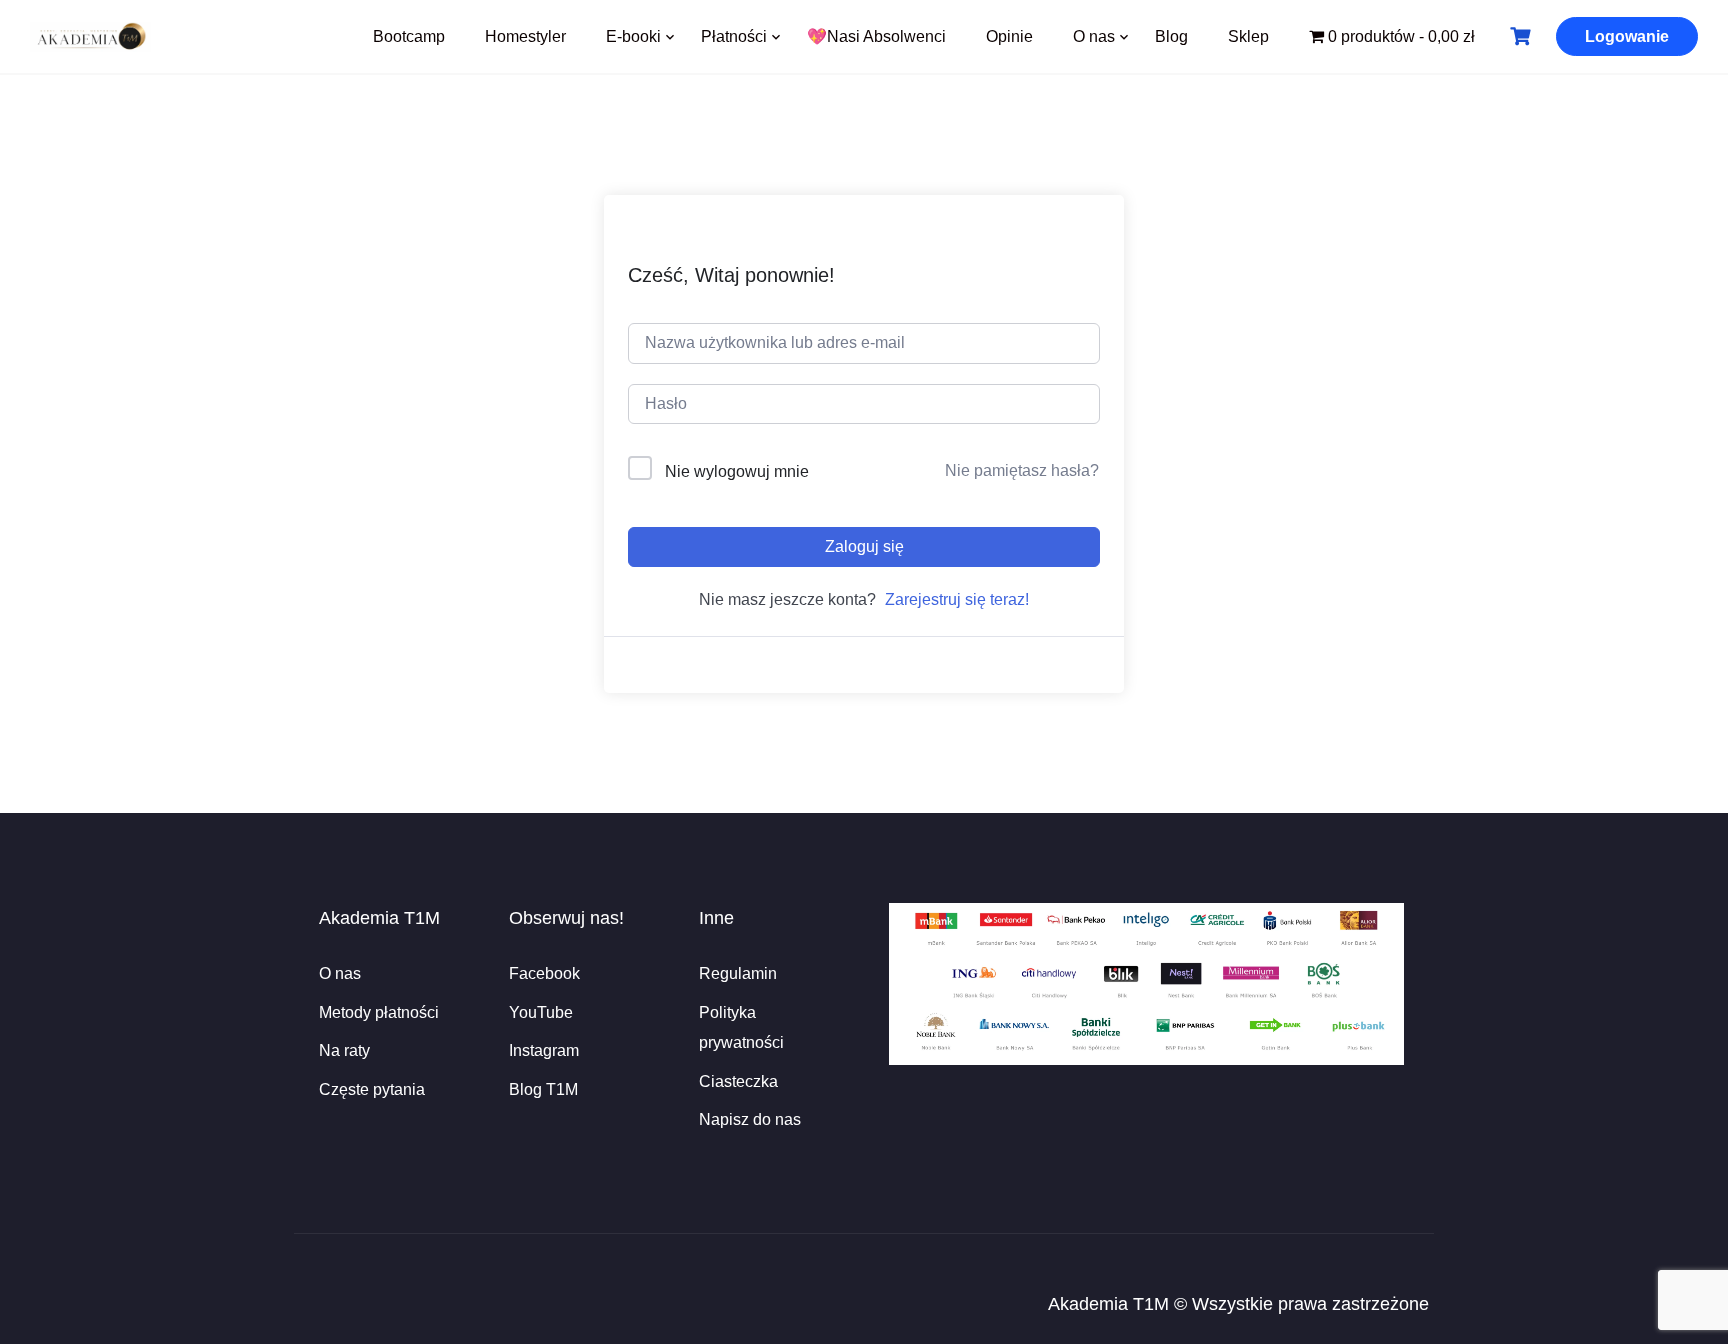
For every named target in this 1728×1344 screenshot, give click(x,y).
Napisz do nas (750, 1119)
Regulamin (738, 973)
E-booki (633, 36)
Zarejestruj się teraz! (957, 599)
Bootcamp (409, 36)
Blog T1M (543, 1089)
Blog (1171, 36)
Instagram (544, 1050)
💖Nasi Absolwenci (876, 36)
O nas (1094, 36)
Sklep (1248, 36)
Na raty (344, 1050)
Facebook (544, 973)
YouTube (541, 1012)
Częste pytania (372, 1089)
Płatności (734, 36)
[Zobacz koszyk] (1523, 36)
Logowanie (1627, 36)
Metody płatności (379, 1012)
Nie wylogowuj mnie (737, 471)
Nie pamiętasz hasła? (1022, 470)
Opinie (1009, 36)
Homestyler (525, 36)
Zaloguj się (864, 546)
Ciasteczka (738, 1081)
